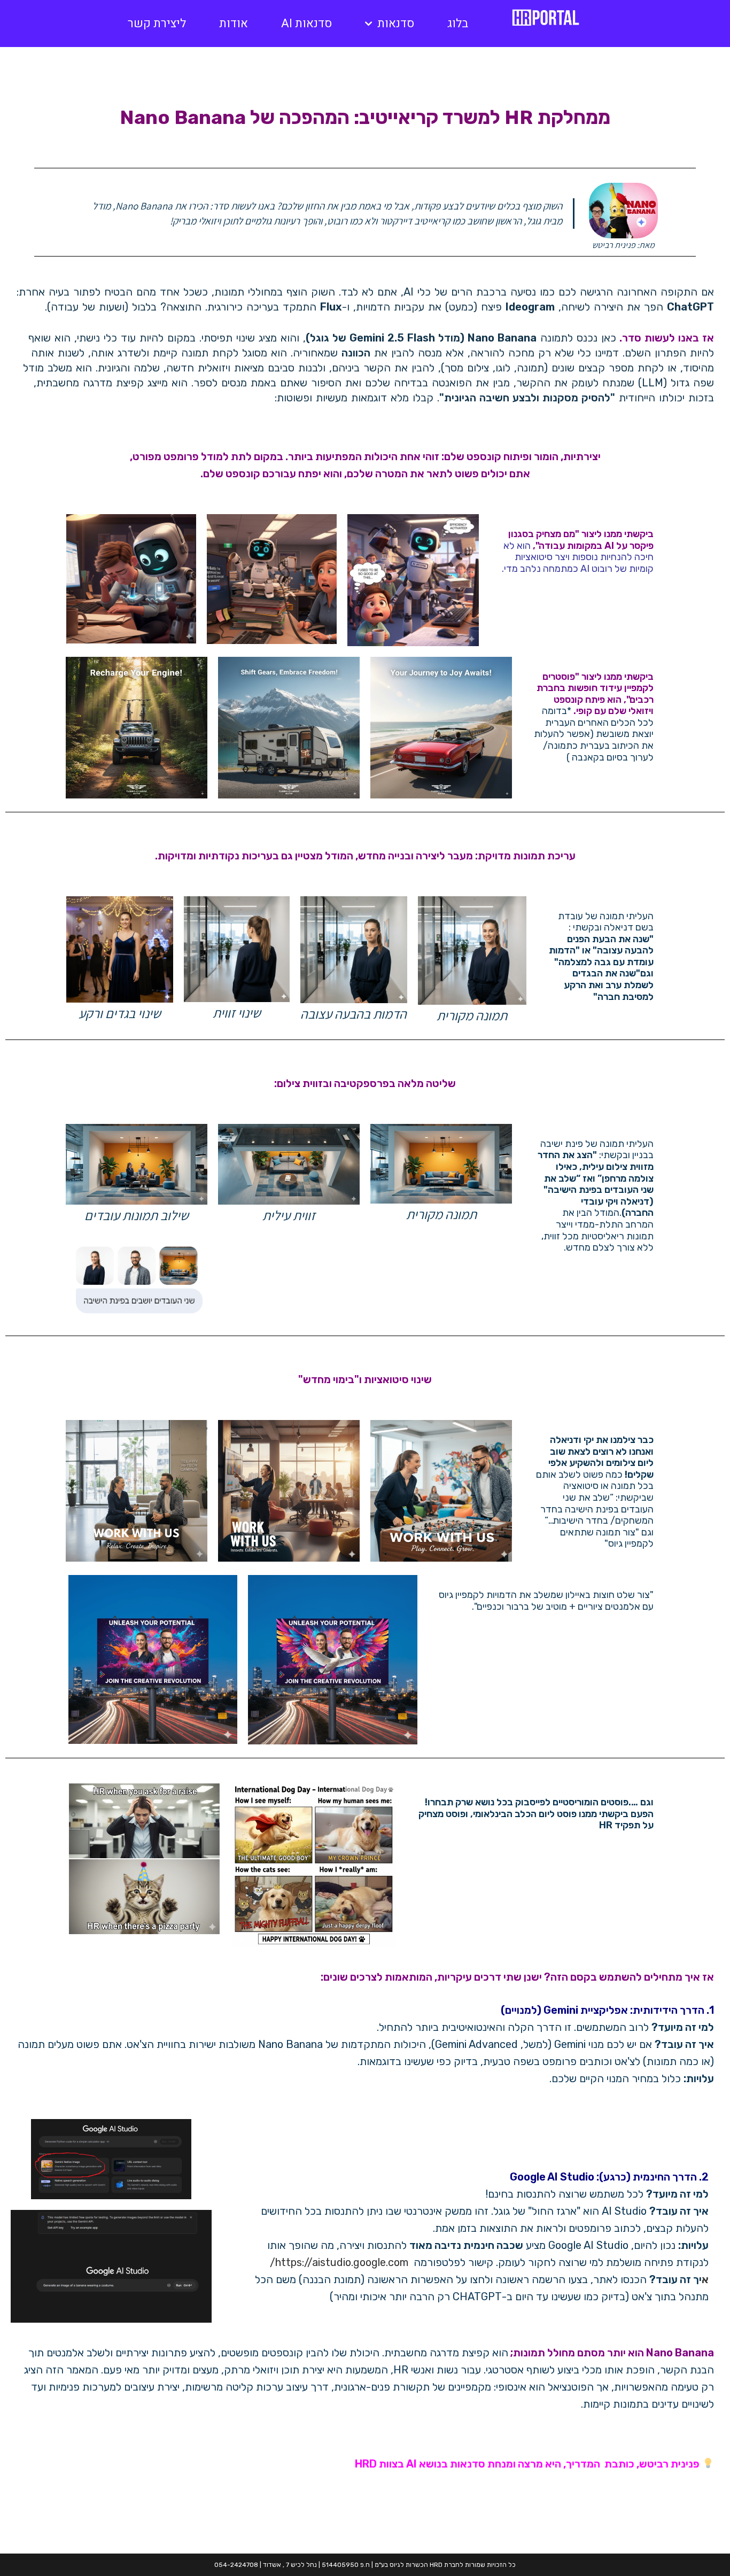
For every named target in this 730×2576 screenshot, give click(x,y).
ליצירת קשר (157, 24)
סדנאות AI (306, 24)
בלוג (458, 24)
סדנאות (396, 24)
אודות (234, 24)
